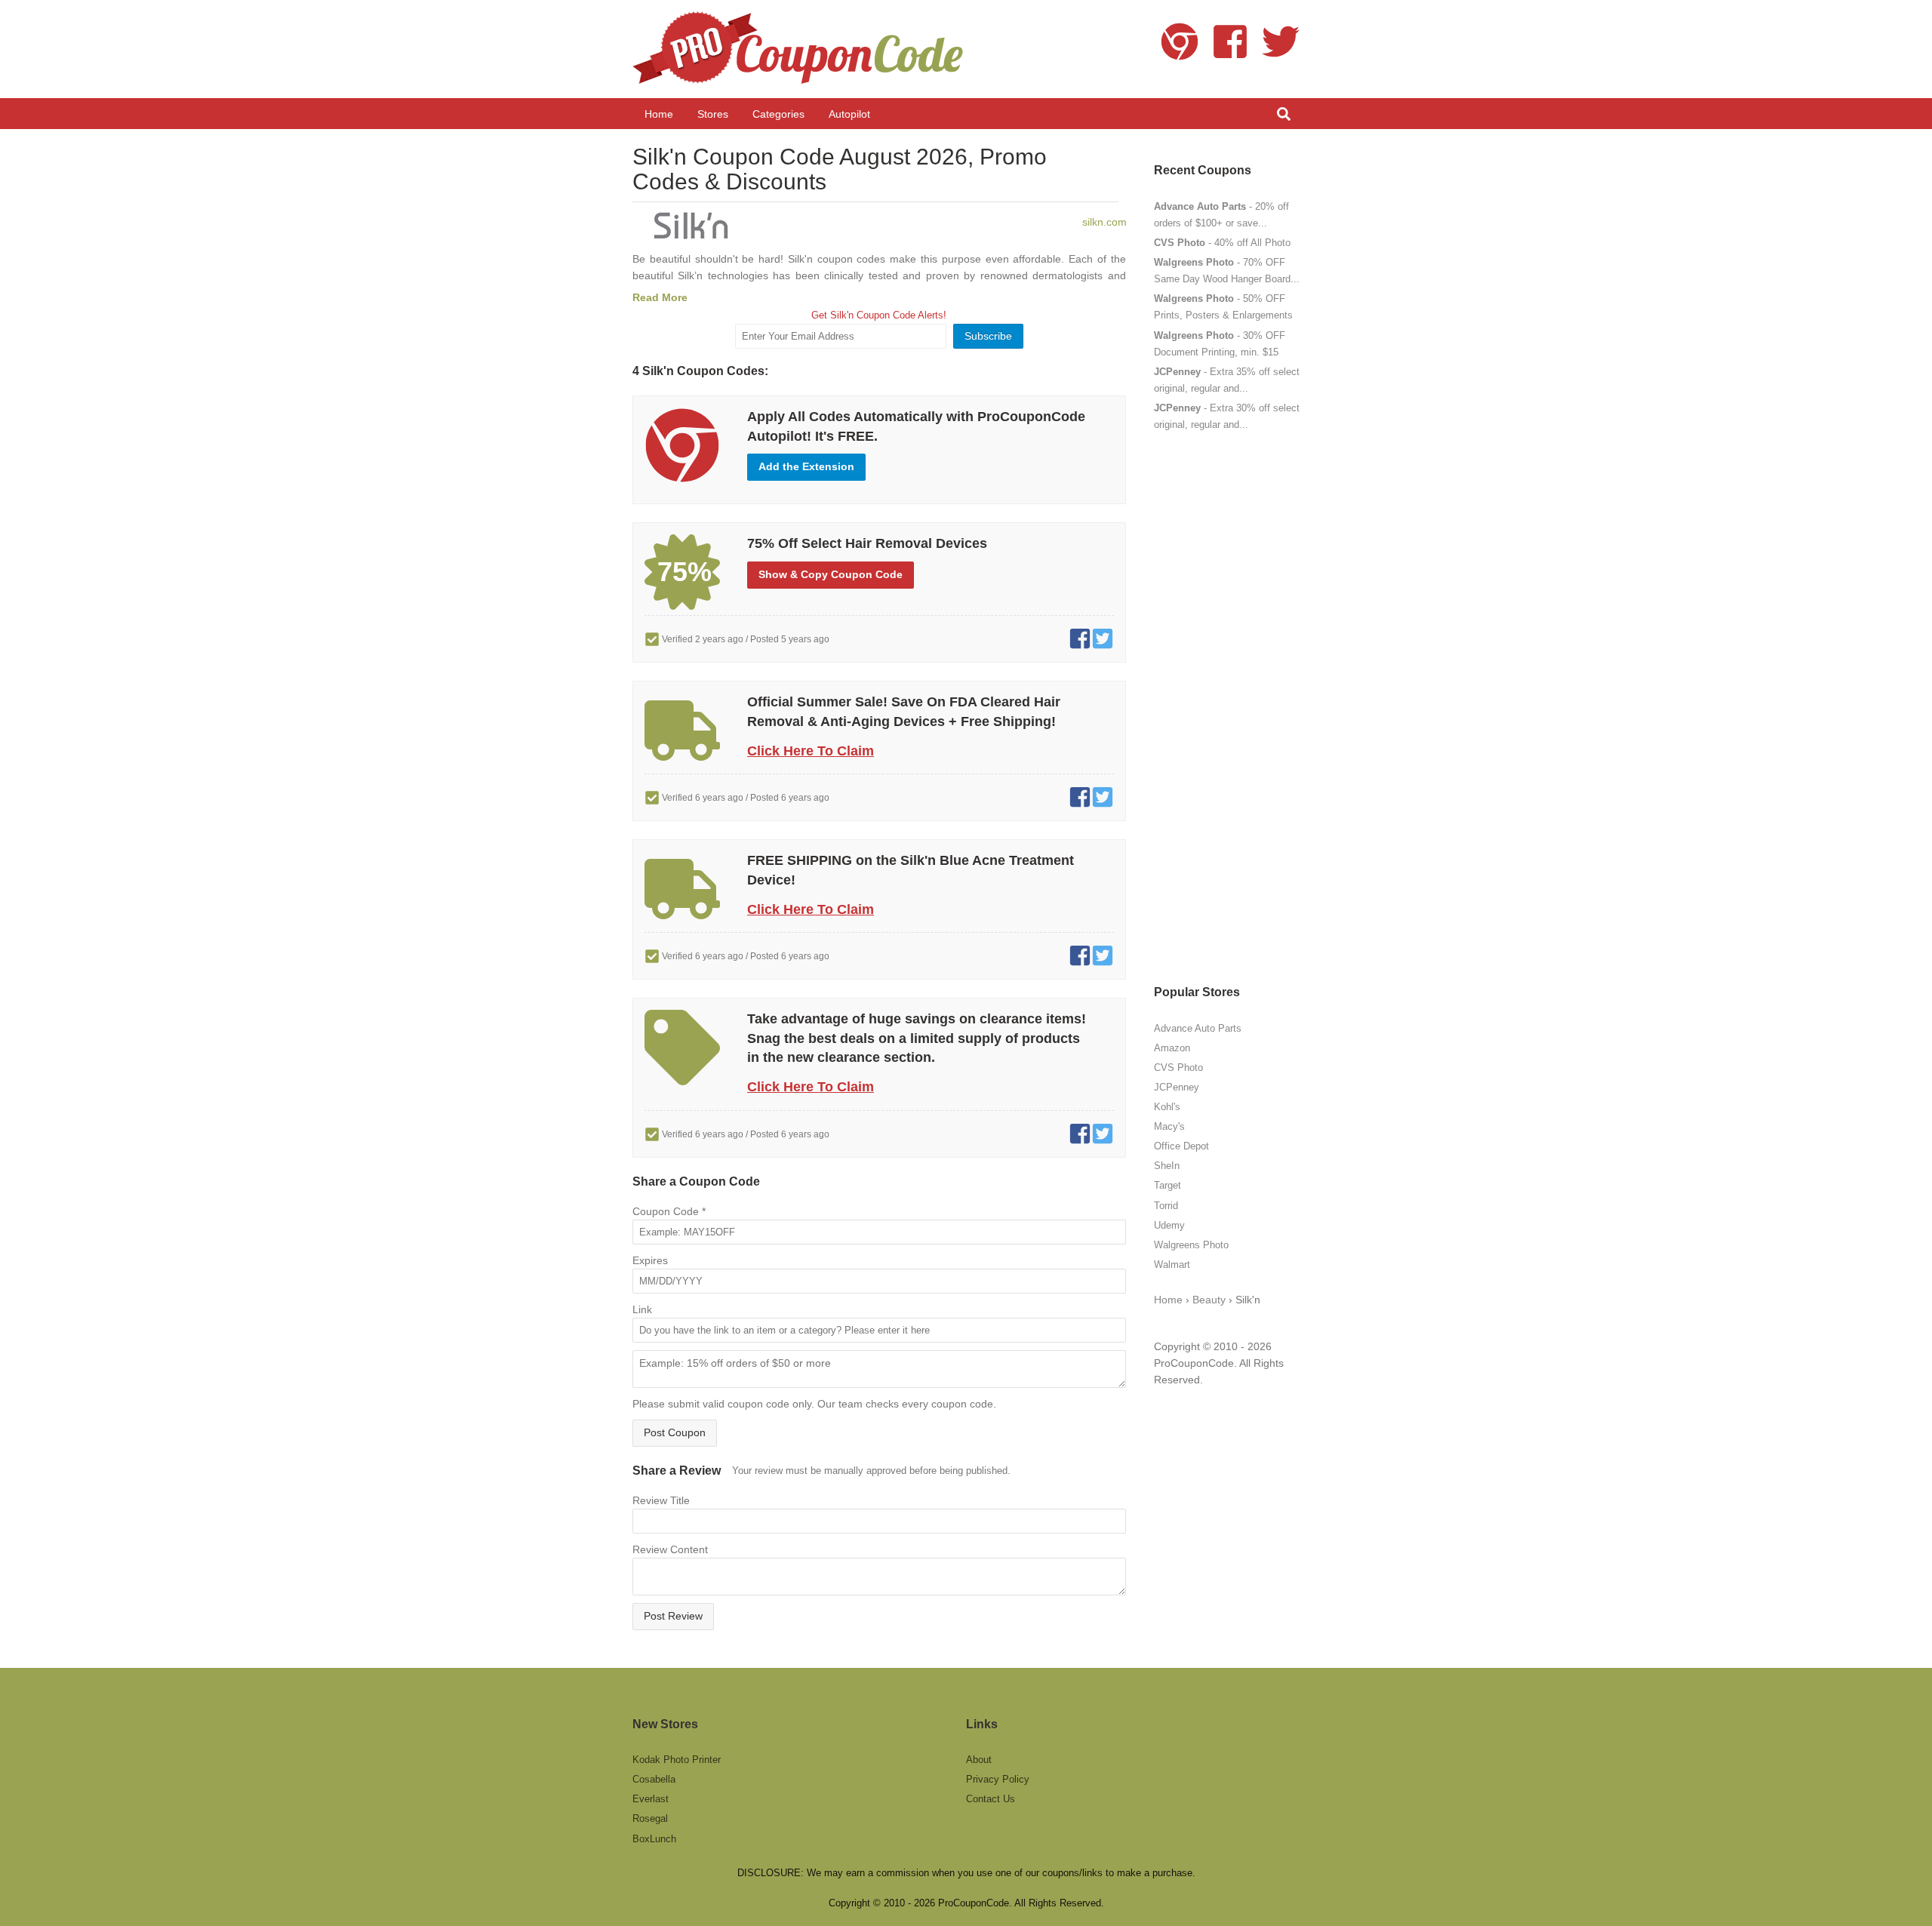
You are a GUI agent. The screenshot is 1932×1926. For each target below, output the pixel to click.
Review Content (670, 1549)
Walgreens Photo (1191, 1245)
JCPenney (1177, 1087)
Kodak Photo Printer (677, 1760)
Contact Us (991, 1799)
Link (642, 1309)
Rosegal (650, 1818)
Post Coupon (675, 1432)
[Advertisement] (1227, 708)
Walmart (1172, 1265)
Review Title (661, 1500)
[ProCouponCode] (800, 49)
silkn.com (1104, 222)
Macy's (1169, 1126)
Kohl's (1167, 1107)
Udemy (1169, 1225)
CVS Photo (1178, 1068)
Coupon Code (669, 1211)
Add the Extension (806, 466)
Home (1168, 1300)
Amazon (1172, 1048)
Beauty (1209, 1300)
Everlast (651, 1799)
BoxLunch (654, 1839)
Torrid (1166, 1206)
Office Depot (1181, 1146)
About (979, 1760)
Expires (650, 1260)
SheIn (1167, 1166)
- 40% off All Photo (1222, 243)
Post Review (673, 1616)
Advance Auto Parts (1198, 1028)
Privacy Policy (998, 1779)
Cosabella (654, 1779)
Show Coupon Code (831, 574)
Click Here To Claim (811, 751)
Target (1168, 1185)
